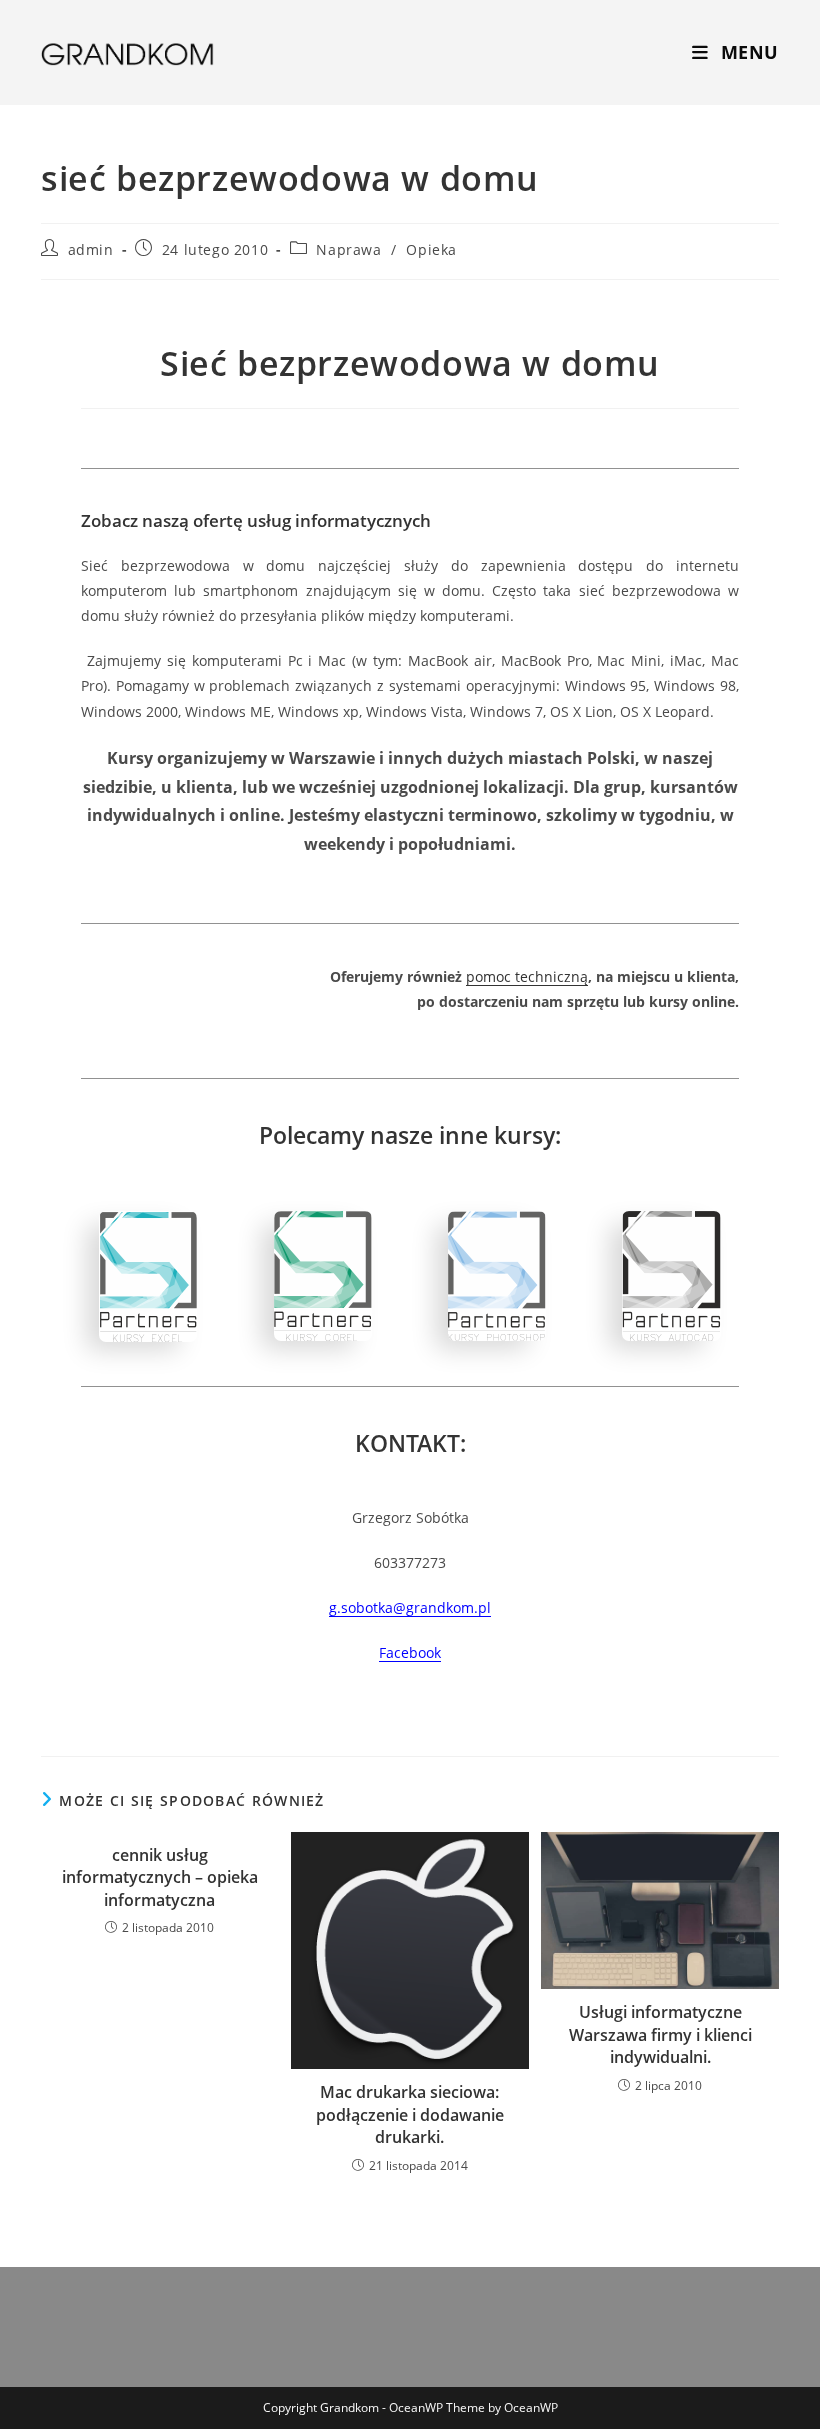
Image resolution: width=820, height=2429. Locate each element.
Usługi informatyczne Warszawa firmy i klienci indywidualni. (660, 2034)
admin (91, 249)
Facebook (410, 1652)
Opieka (431, 249)
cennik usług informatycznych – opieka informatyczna (160, 1877)
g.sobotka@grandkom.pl (410, 1607)
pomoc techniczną (527, 976)
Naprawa (348, 249)
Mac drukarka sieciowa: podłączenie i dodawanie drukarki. (410, 2114)
